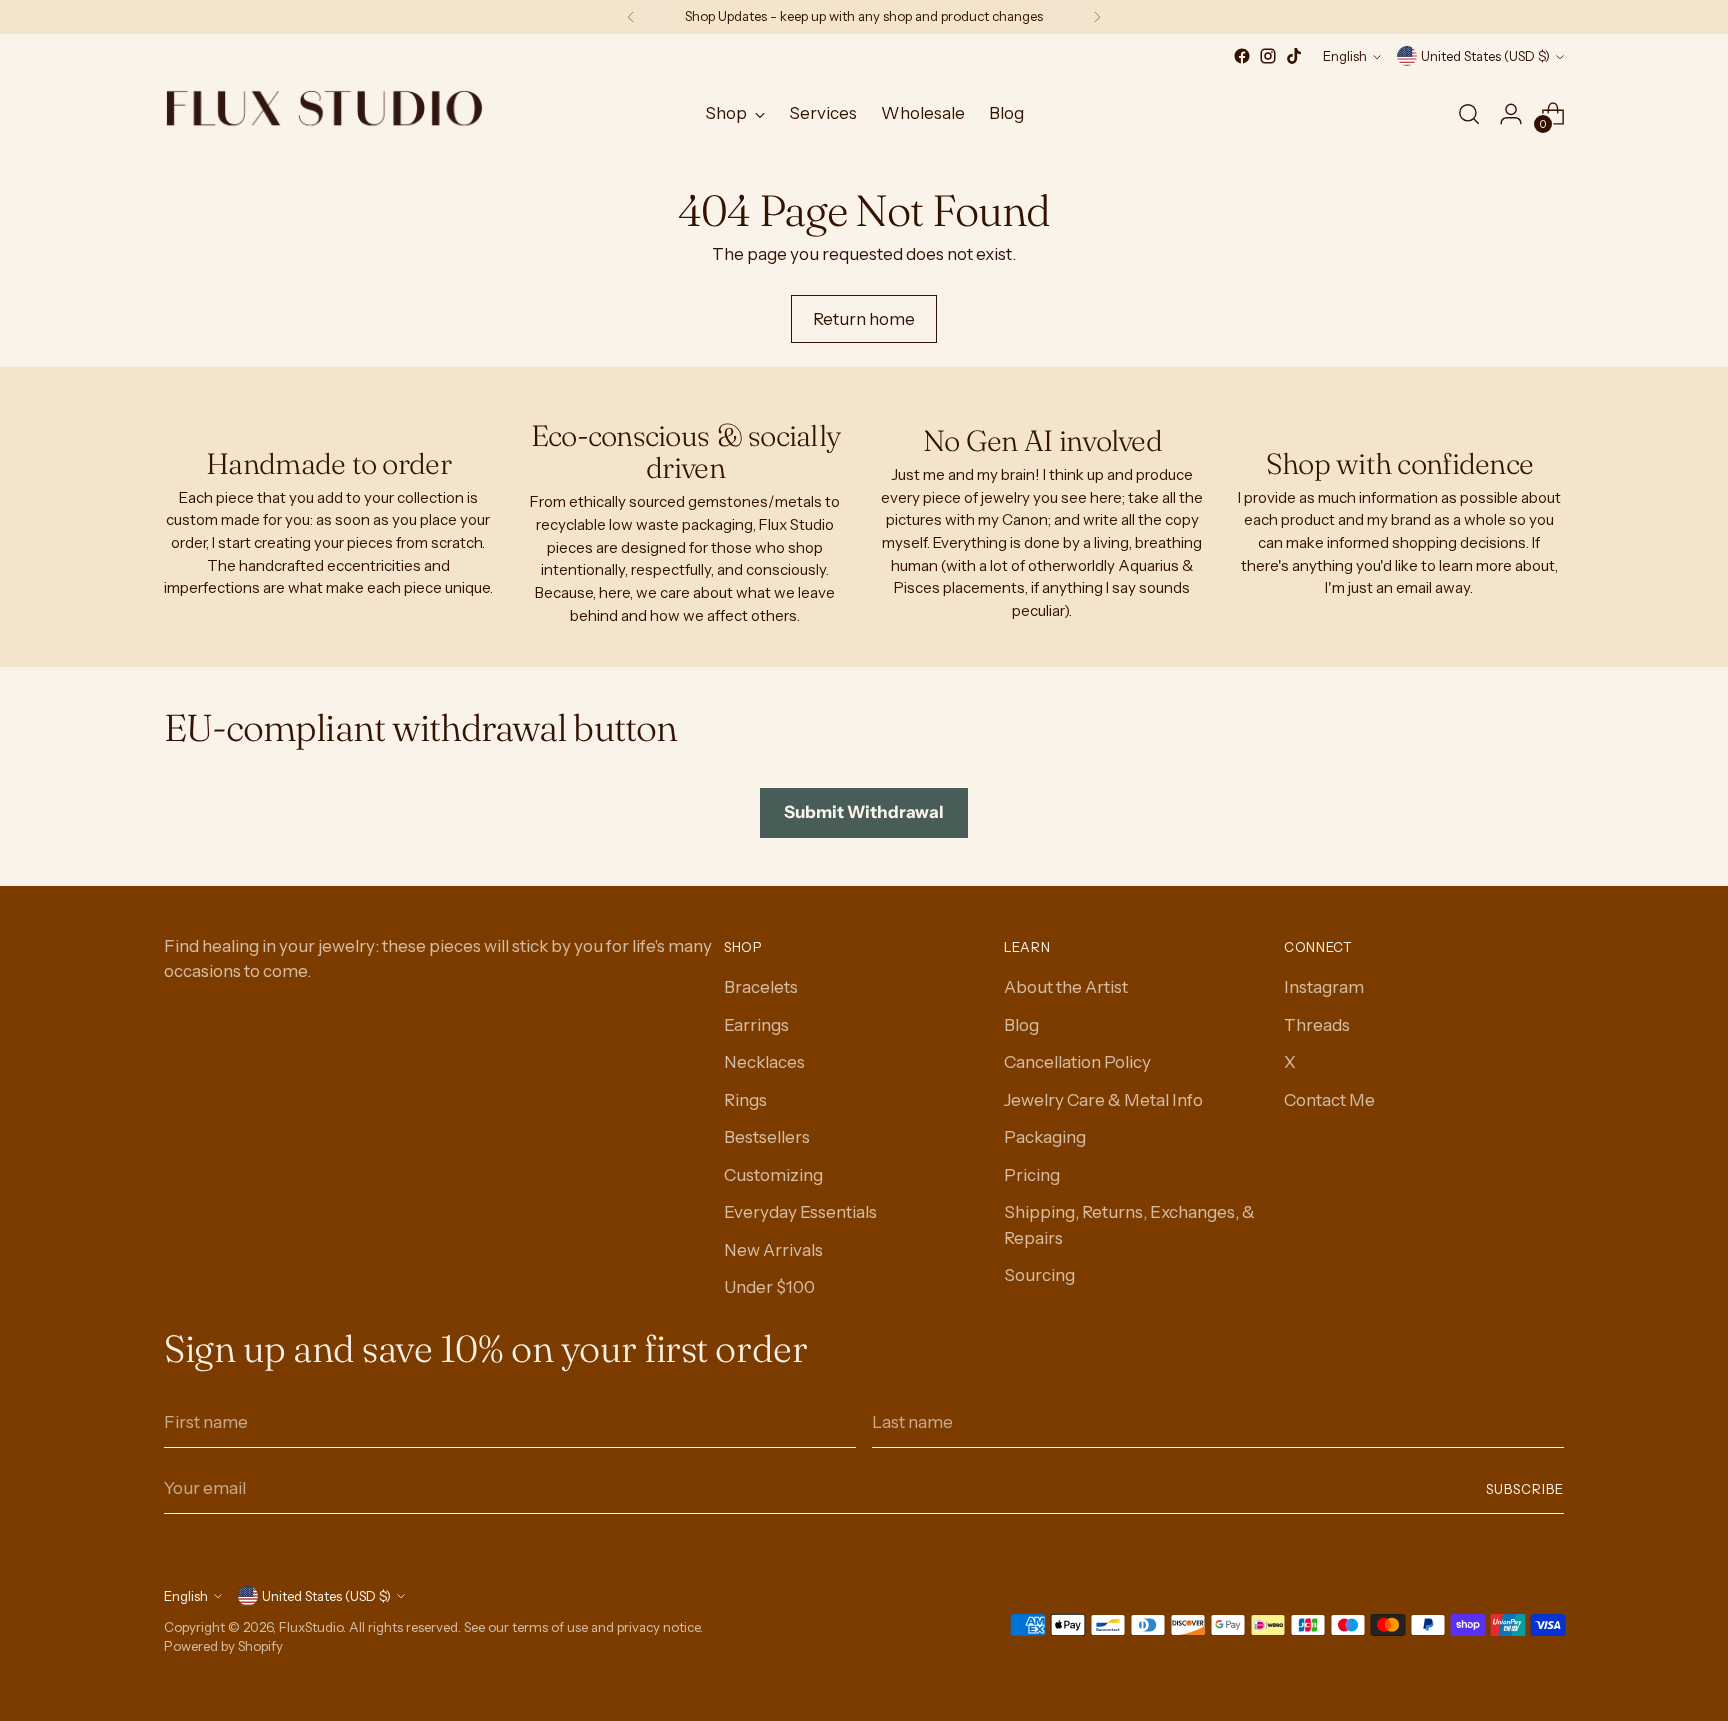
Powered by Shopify (223, 1646)
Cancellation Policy (1077, 1062)
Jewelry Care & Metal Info (1103, 1100)
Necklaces (764, 1062)
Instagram (1324, 987)
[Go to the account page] (1511, 114)
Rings (745, 1100)
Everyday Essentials (800, 1212)
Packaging (1045, 1137)
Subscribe (1525, 1489)
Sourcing (1039, 1275)
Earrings (756, 1025)
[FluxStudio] (324, 114)
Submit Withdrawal (864, 812)
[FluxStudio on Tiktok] (1294, 56)
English (1345, 56)
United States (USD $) (1485, 56)
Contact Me (1329, 1100)
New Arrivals (773, 1250)
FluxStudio (311, 1627)
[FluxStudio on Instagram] (1268, 56)
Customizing (773, 1175)
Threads (1317, 1025)
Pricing (1032, 1175)
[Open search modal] (1469, 114)
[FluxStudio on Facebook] (1242, 56)
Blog (1021, 1025)
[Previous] (631, 17)
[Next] (1097, 17)
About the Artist (1066, 987)
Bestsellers (767, 1137)
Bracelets (761, 987)
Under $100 (769, 1287)
